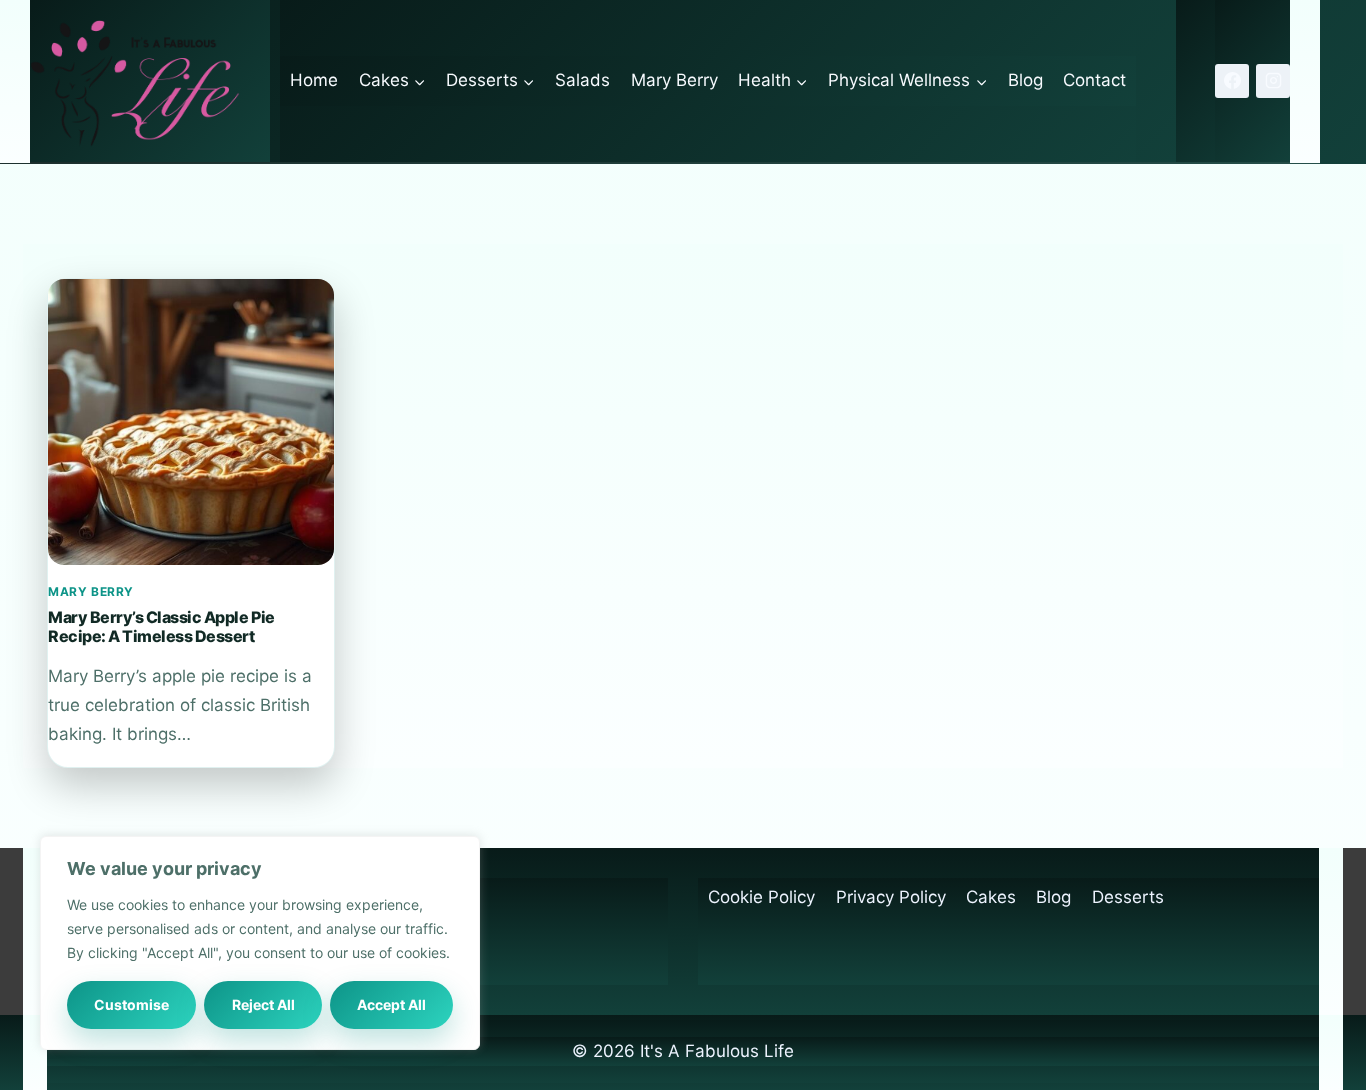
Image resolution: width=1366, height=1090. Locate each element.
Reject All (263, 1004)
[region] (260, 943)
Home (314, 80)
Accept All (391, 1004)
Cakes (991, 897)
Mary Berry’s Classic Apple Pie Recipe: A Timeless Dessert (161, 626)
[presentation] (191, 422)
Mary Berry (674, 80)
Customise (131, 1004)
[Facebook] (1232, 81)
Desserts (1128, 897)
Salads (582, 80)
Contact (1094, 80)
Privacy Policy (891, 897)
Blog (1025, 80)
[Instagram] (1273, 81)
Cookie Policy (761, 897)
